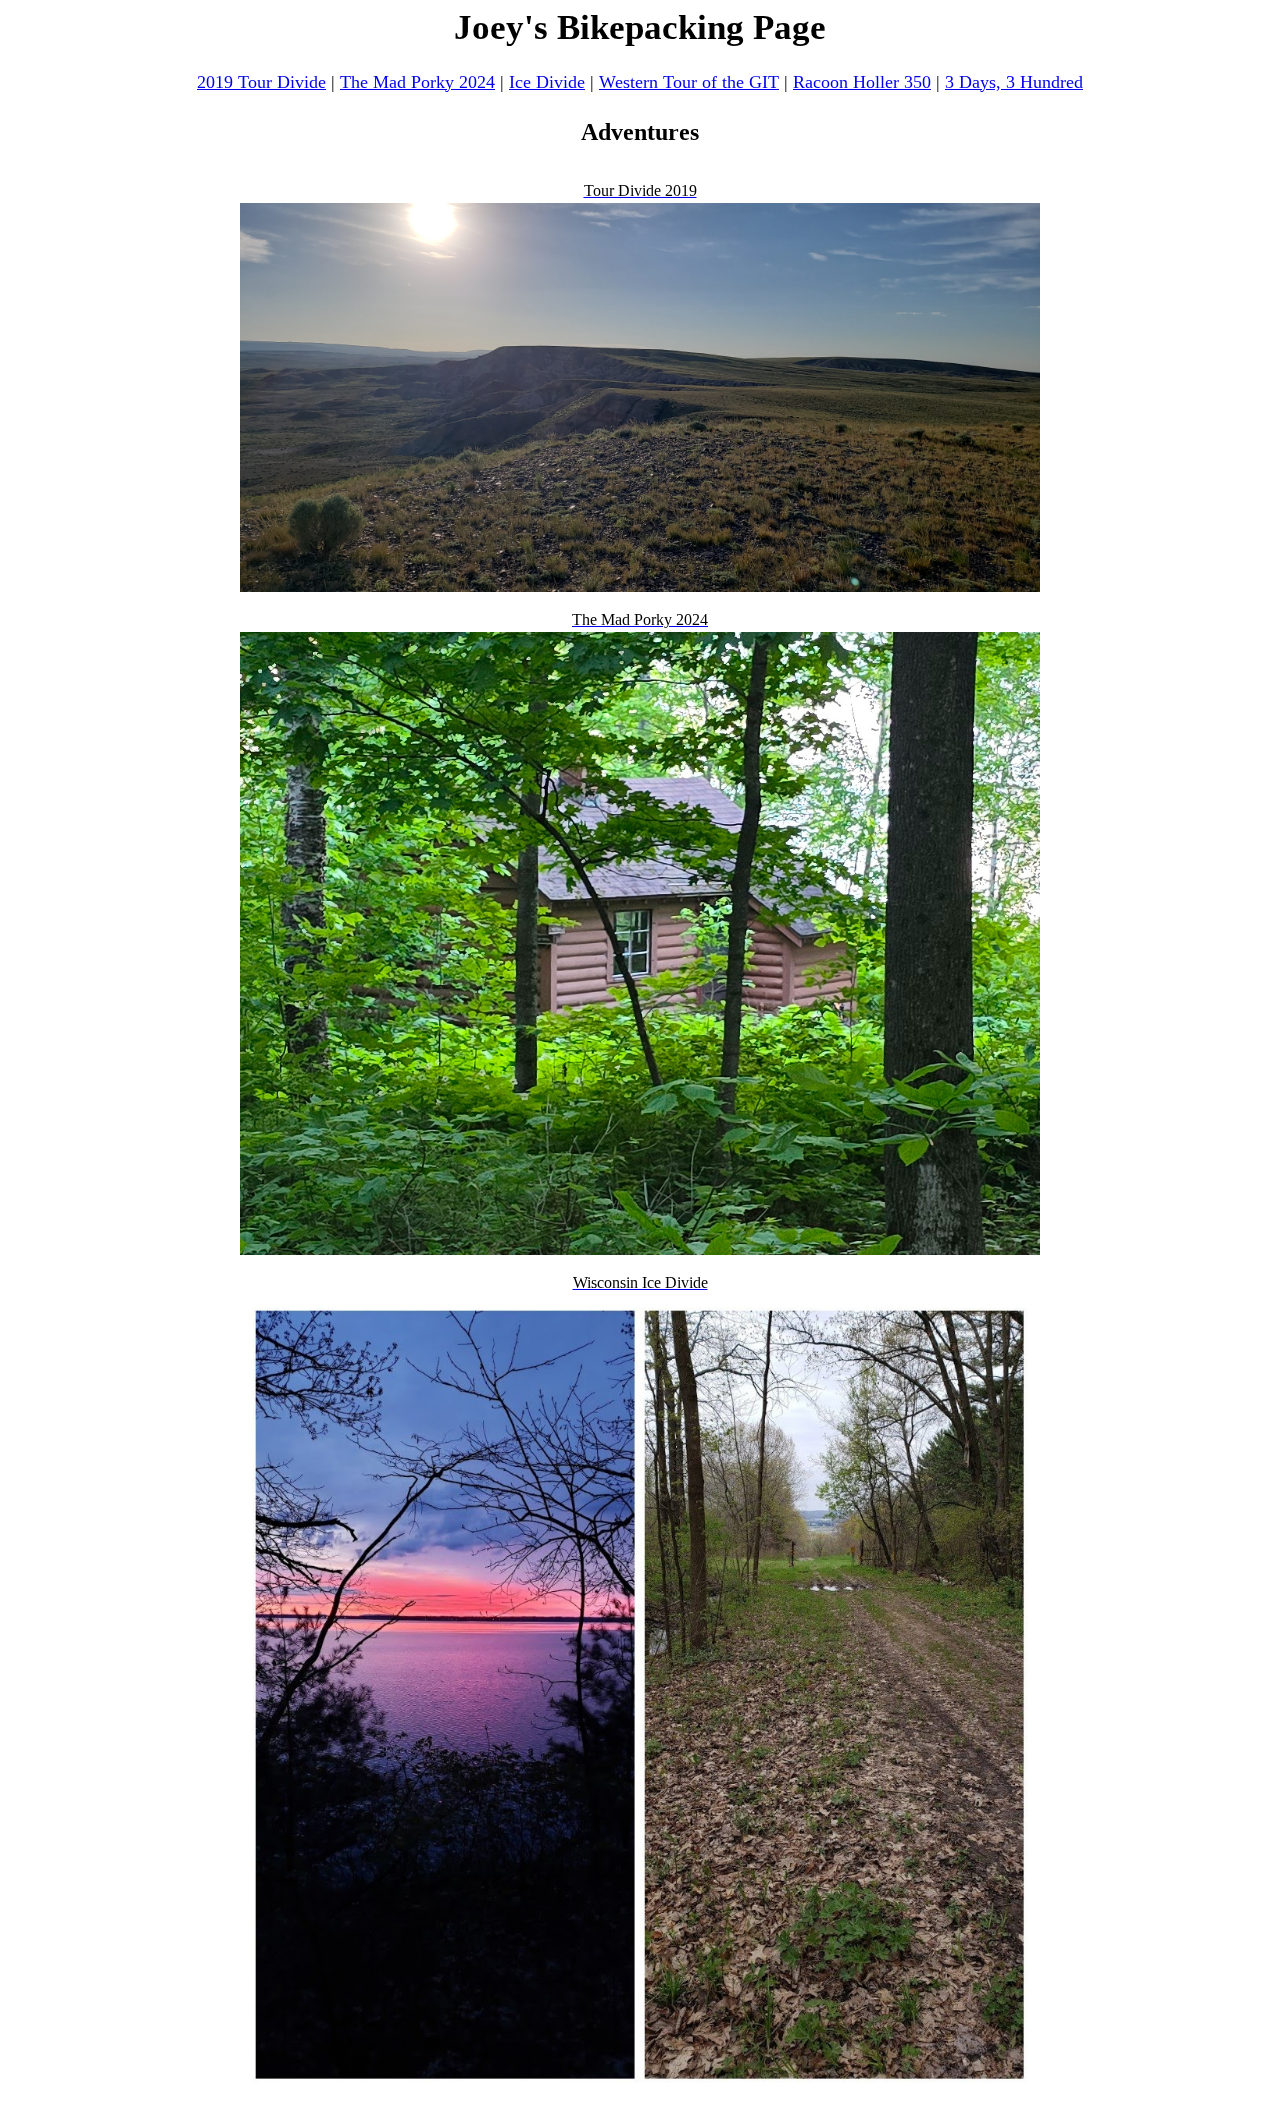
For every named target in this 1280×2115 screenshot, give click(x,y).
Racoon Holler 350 (862, 82)
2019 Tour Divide (261, 82)
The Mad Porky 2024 (417, 82)
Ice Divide (547, 82)
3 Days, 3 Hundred (1014, 82)
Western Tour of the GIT (689, 82)
